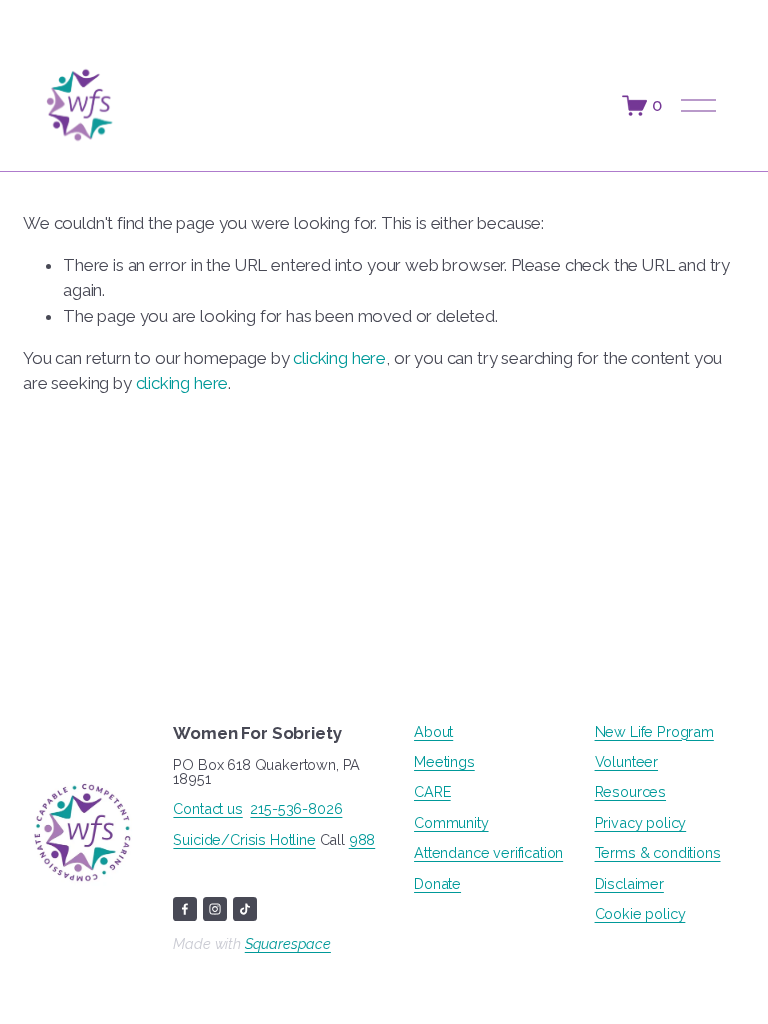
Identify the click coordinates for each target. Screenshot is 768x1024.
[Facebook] (185, 909)
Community (451, 823)
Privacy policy (641, 823)
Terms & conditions (658, 853)
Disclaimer (629, 884)
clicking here (339, 358)
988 (362, 840)
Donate (437, 884)
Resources (630, 792)
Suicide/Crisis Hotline (244, 840)
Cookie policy (640, 914)
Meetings (444, 762)
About (433, 732)
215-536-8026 (296, 809)
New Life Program (654, 732)
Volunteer (626, 762)
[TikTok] (245, 909)
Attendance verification (488, 853)
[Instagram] (215, 909)
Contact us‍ (207, 809)
